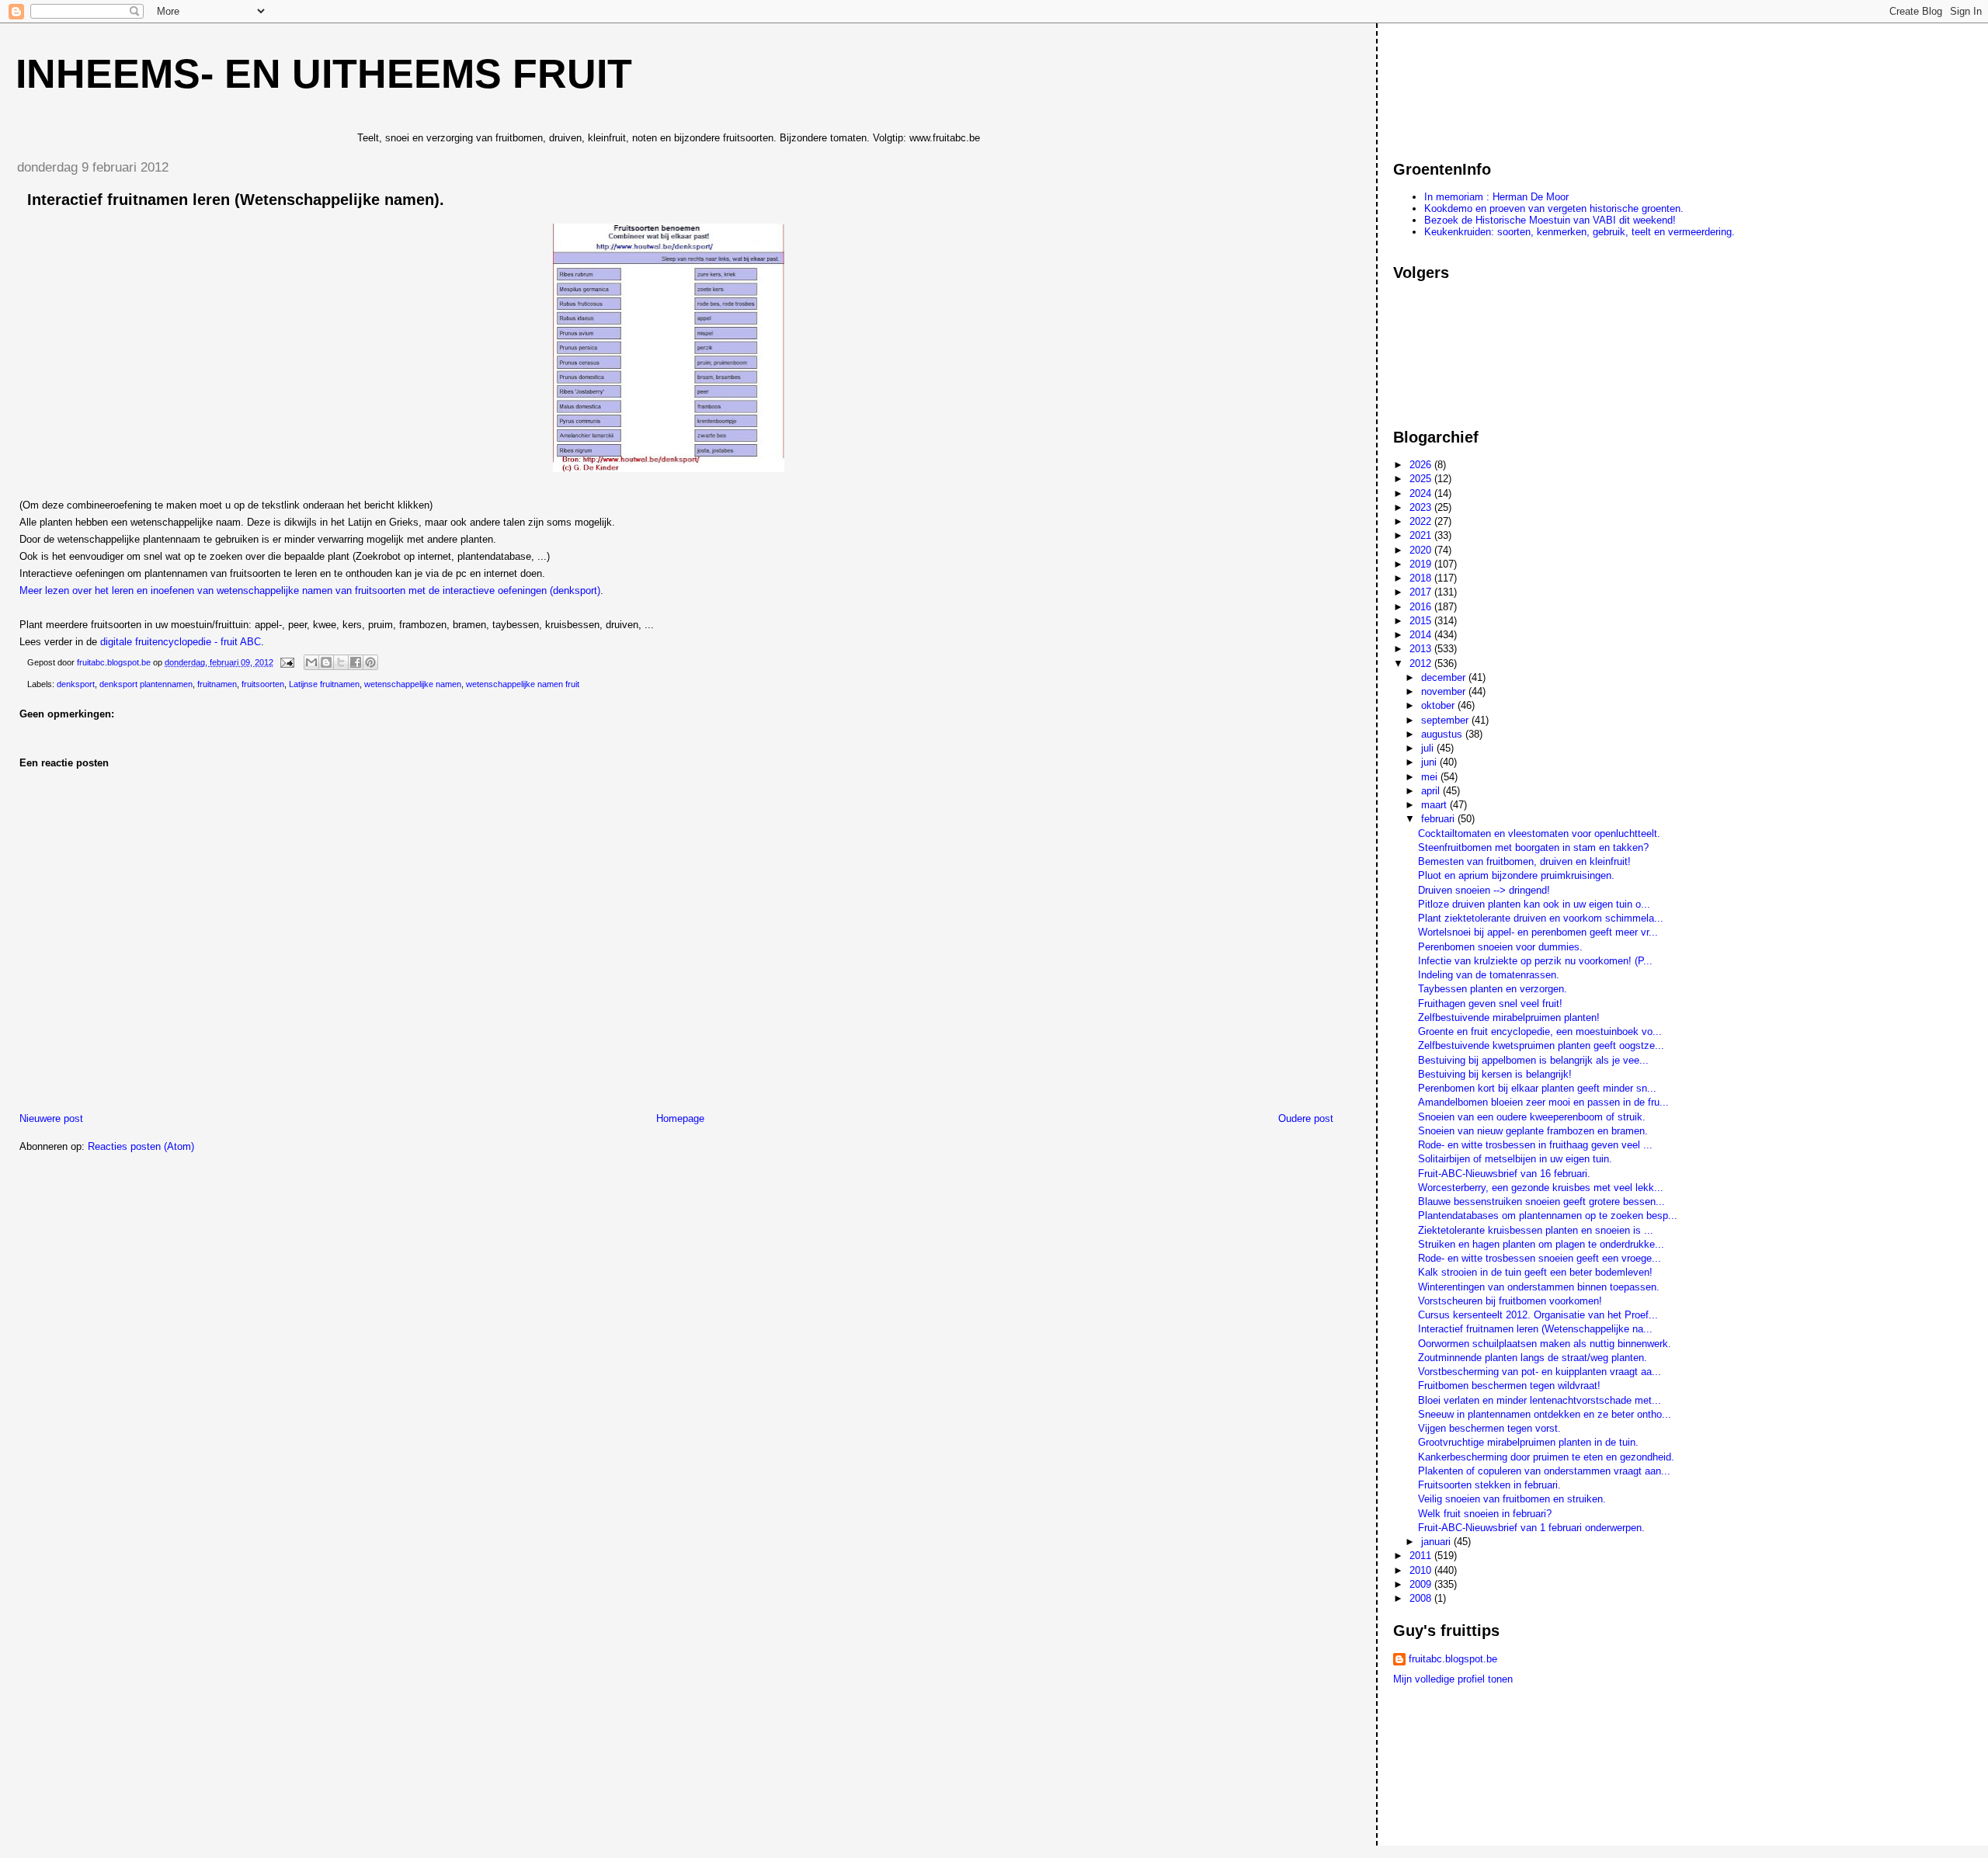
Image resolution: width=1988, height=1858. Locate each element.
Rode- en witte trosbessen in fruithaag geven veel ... (1535, 1145)
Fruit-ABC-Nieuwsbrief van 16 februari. (1504, 1174)
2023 (1422, 507)
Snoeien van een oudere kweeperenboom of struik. (1532, 1117)
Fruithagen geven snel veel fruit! (1490, 1004)
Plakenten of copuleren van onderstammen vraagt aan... (1544, 1471)
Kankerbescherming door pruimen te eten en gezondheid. (1546, 1457)
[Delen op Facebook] (356, 662)
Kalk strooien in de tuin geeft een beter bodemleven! (1535, 1272)
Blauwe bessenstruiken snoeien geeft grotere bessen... (1541, 1202)
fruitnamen (217, 684)
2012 (1422, 663)
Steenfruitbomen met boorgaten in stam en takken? (1533, 847)
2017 (1422, 592)
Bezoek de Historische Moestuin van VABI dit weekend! (1550, 220)
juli (1429, 748)
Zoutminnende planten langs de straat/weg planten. (1533, 1358)
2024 (1422, 493)
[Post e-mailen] (286, 662)
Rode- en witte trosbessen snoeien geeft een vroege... (1540, 1258)
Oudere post (1306, 1118)
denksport (76, 684)
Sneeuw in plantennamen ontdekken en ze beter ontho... (1545, 1414)
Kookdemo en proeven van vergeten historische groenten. (1554, 208)
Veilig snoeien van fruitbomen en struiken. (1512, 1499)
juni (1430, 762)
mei (1431, 777)
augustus (1443, 734)
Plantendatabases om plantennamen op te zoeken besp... (1548, 1216)
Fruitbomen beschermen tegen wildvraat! (1509, 1386)
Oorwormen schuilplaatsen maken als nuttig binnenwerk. (1545, 1344)
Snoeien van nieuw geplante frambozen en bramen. (1533, 1131)
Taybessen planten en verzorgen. (1493, 989)
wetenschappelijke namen (413, 684)
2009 (1422, 1584)
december (1445, 677)
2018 (1422, 578)
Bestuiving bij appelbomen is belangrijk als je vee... (1533, 1060)
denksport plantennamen (146, 684)
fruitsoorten (263, 684)
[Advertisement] (1463, 85)
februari (1439, 819)
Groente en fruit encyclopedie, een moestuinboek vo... (1540, 1031)
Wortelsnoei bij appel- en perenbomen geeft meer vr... (1538, 932)
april (1432, 791)
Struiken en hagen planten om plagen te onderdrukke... (1541, 1244)
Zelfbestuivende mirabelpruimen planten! (1509, 1018)
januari (1437, 1542)
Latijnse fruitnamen (324, 684)
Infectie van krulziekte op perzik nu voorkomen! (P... (1535, 961)
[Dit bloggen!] (326, 662)
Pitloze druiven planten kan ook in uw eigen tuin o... (1534, 904)
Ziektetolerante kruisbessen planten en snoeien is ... (1536, 1230)
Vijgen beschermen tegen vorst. (1489, 1428)
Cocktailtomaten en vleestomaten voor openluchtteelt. (1539, 833)
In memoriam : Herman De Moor (1496, 197)
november (1445, 691)
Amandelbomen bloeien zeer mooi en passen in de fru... (1543, 1102)
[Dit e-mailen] (311, 662)
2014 (1422, 635)
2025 (1422, 479)
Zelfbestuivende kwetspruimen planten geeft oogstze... (1541, 1045)
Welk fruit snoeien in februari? (1485, 1514)
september (1446, 720)
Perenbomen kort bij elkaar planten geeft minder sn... (1537, 1088)
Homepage (680, 1118)
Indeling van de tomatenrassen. (1489, 975)
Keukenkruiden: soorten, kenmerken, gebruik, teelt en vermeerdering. (1580, 232)
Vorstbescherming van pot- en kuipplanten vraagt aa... (1540, 1372)
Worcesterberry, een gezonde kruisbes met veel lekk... (1541, 1188)
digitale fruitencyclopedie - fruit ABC (181, 642)
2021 (1422, 535)
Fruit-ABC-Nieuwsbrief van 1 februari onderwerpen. (1531, 1528)
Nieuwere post (51, 1118)
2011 (1422, 1556)
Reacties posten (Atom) (141, 1146)
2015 (1422, 621)
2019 (1422, 564)
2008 (1422, 1598)
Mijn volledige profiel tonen (1453, 1679)
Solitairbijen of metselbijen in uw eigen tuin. (1515, 1159)
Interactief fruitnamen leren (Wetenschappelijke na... (1535, 1329)
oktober (1439, 705)
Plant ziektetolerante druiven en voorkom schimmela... (1541, 918)
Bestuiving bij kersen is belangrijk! (1495, 1074)
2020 (1422, 550)
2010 (1422, 1570)
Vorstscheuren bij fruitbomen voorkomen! (1510, 1301)
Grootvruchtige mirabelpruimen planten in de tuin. (1528, 1442)
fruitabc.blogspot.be (1453, 1659)
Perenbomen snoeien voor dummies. (1500, 947)
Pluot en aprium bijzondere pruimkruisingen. (1516, 875)
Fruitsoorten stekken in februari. (1489, 1485)
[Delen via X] (341, 662)
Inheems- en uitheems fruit (324, 74)
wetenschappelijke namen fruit (523, 684)
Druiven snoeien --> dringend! (1484, 890)
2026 (1422, 465)
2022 (1422, 521)
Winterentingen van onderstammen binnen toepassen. (1539, 1287)
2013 (1422, 649)
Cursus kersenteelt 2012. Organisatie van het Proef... (1538, 1315)
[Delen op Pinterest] (370, 662)
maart (1435, 805)
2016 (1422, 607)
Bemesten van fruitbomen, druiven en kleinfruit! (1524, 861)
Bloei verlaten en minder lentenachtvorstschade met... (1540, 1400)
